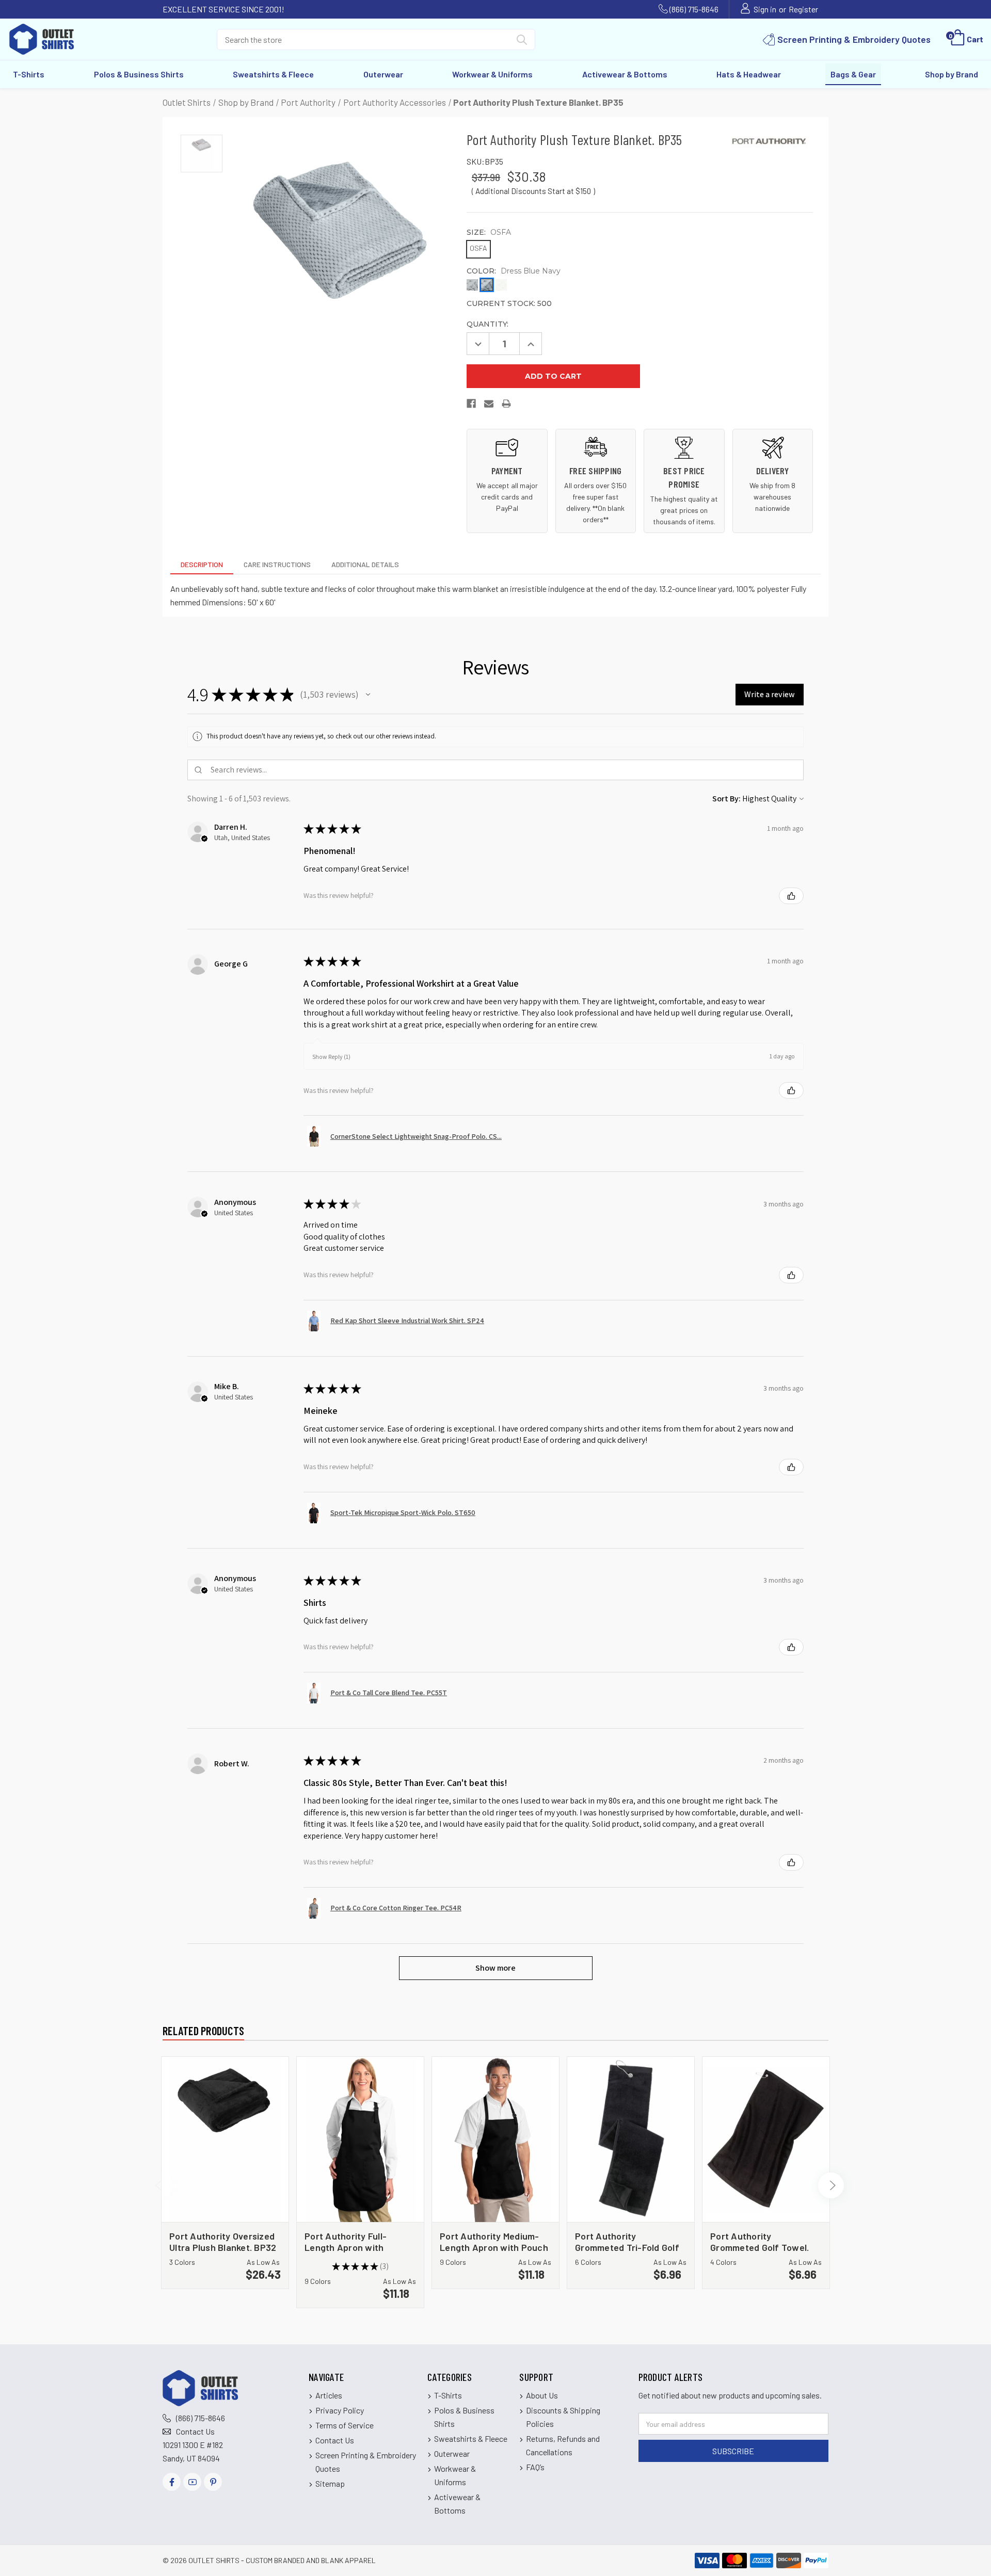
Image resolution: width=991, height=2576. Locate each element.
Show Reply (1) (331, 1057)
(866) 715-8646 (694, 9)
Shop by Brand (952, 74)
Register (803, 9)
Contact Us (195, 2431)
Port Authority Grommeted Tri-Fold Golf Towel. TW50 (627, 2241)
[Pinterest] (213, 2482)
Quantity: (487, 324)
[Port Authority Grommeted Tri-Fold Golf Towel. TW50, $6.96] (631, 2139)
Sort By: (726, 799)
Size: (489, 232)
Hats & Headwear (749, 74)
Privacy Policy (340, 2410)
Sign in (765, 9)
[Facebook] (472, 406)
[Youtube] (192, 2482)
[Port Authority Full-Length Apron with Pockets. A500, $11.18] (360, 2139)
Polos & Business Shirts (139, 74)
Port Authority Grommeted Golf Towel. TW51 (760, 2241)
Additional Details (365, 564)
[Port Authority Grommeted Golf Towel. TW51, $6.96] (766, 2139)
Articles (329, 2395)
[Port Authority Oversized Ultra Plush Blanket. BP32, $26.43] (225, 2139)
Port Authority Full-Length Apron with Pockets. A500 (346, 2241)
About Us (542, 2395)
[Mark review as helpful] (791, 896)
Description (202, 564)
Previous (160, 2185)
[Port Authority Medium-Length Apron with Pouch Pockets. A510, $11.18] (495, 2139)
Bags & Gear (853, 74)
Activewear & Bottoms (625, 74)
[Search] (522, 42)
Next (831, 2185)
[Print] (507, 406)
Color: (514, 271)
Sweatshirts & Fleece (273, 74)
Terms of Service (345, 2425)
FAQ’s (535, 2467)
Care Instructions (277, 564)
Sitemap (330, 2483)
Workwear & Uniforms (492, 74)
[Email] (489, 406)
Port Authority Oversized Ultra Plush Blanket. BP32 (223, 2241)
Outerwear (383, 74)
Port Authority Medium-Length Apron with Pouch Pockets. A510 (494, 2241)
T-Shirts (29, 74)
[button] (368, 695)
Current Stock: (509, 303)
